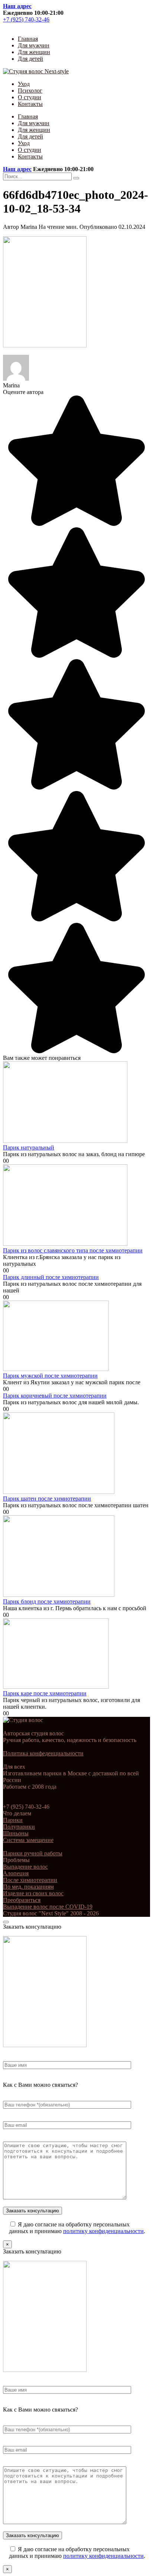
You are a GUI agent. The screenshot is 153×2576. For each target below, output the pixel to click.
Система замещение (28, 1840)
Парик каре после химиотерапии (45, 1693)
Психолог (30, 91)
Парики (13, 1820)
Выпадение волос (25, 1867)
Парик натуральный (29, 1147)
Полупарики (19, 1827)
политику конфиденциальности (103, 2231)
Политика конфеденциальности (43, 1753)
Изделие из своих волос (33, 1893)
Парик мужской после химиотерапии (50, 1376)
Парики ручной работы (33, 1853)
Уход (24, 84)
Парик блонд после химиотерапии (47, 1601)
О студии (30, 97)
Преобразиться (22, 1900)
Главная (28, 39)
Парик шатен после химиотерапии (47, 1499)
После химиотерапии (30, 1880)
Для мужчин (34, 45)
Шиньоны (16, 1833)
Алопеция (16, 1873)
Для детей (30, 59)
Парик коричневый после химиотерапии (55, 1396)
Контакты (30, 104)
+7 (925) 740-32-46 (26, 19)
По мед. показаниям (28, 1887)
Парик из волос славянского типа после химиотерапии (73, 1250)
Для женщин (34, 52)
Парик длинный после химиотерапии (51, 1277)
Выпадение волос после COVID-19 (48, 1907)
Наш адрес (17, 6)
